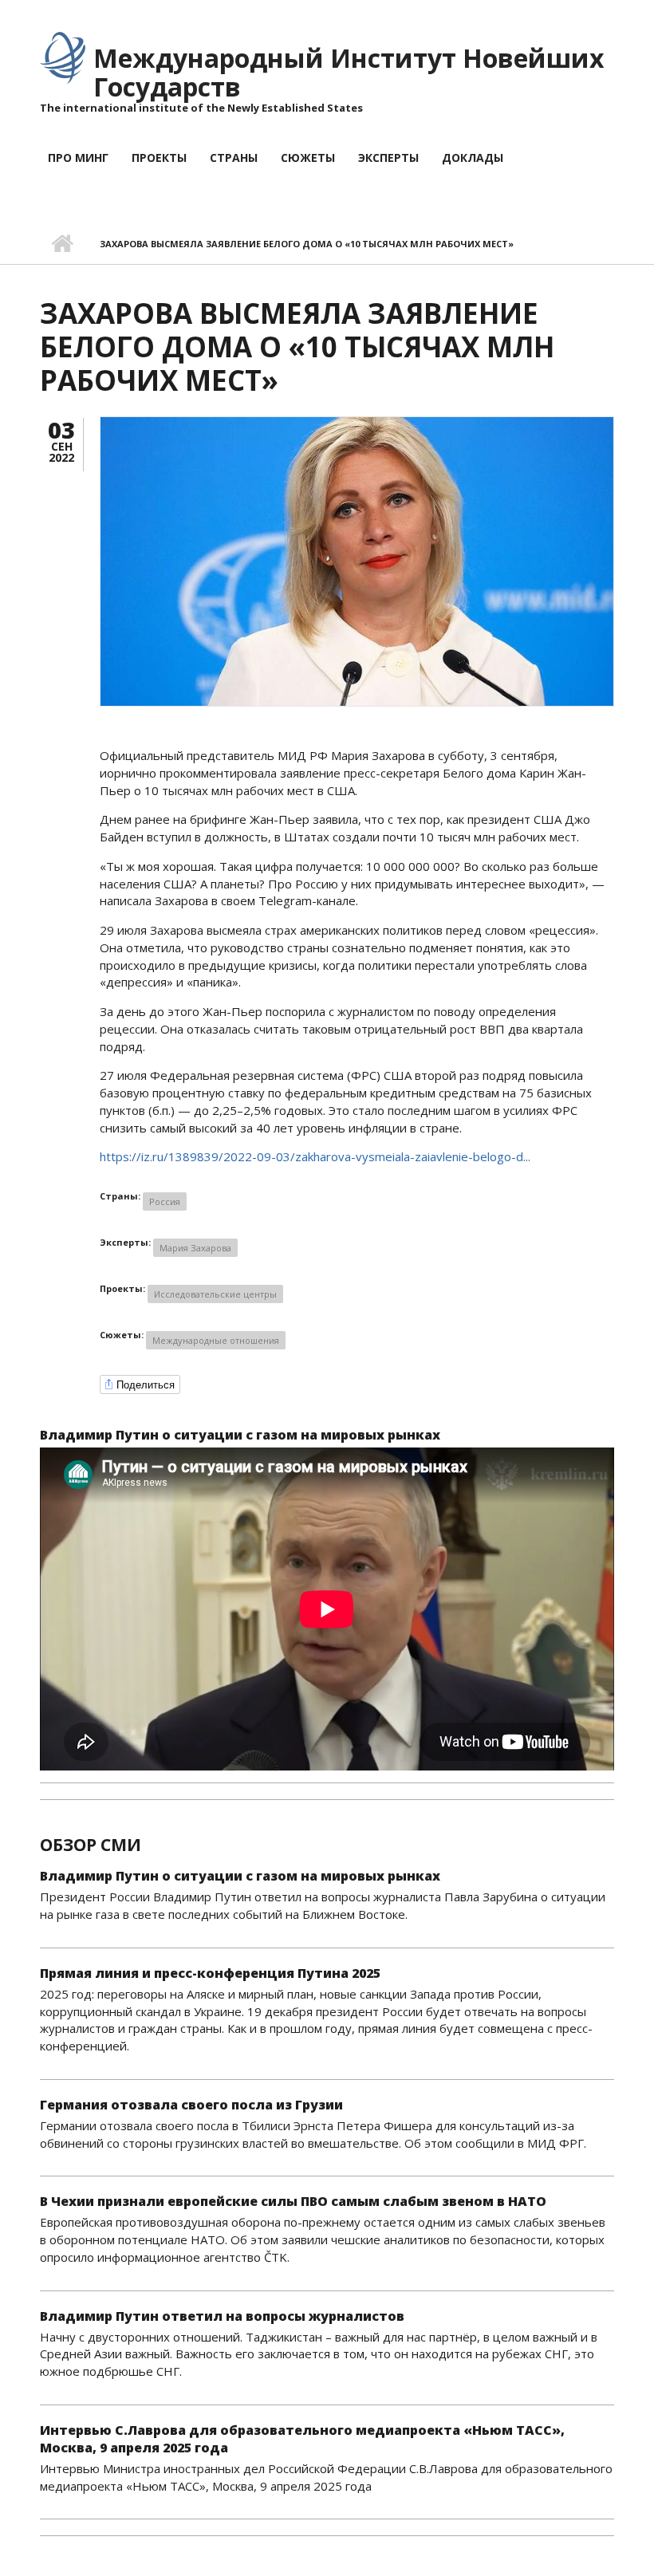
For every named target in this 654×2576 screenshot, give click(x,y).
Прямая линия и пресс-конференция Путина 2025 (210, 1973)
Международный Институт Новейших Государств (349, 72)
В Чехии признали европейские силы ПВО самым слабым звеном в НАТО (293, 2201)
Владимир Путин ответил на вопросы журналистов (222, 2316)
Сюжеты (308, 158)
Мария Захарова (195, 1248)
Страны (234, 158)
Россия (165, 1201)
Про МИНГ (78, 158)
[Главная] (63, 57)
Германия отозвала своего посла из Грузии (191, 2105)
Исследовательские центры (215, 1294)
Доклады (473, 158)
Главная (62, 244)
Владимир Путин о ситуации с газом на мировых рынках (240, 1435)
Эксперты (388, 158)
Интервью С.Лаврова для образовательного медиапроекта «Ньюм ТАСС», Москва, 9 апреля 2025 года (302, 2439)
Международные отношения (216, 1340)
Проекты (159, 158)
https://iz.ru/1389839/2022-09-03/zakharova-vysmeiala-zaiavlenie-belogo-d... (315, 1156)
